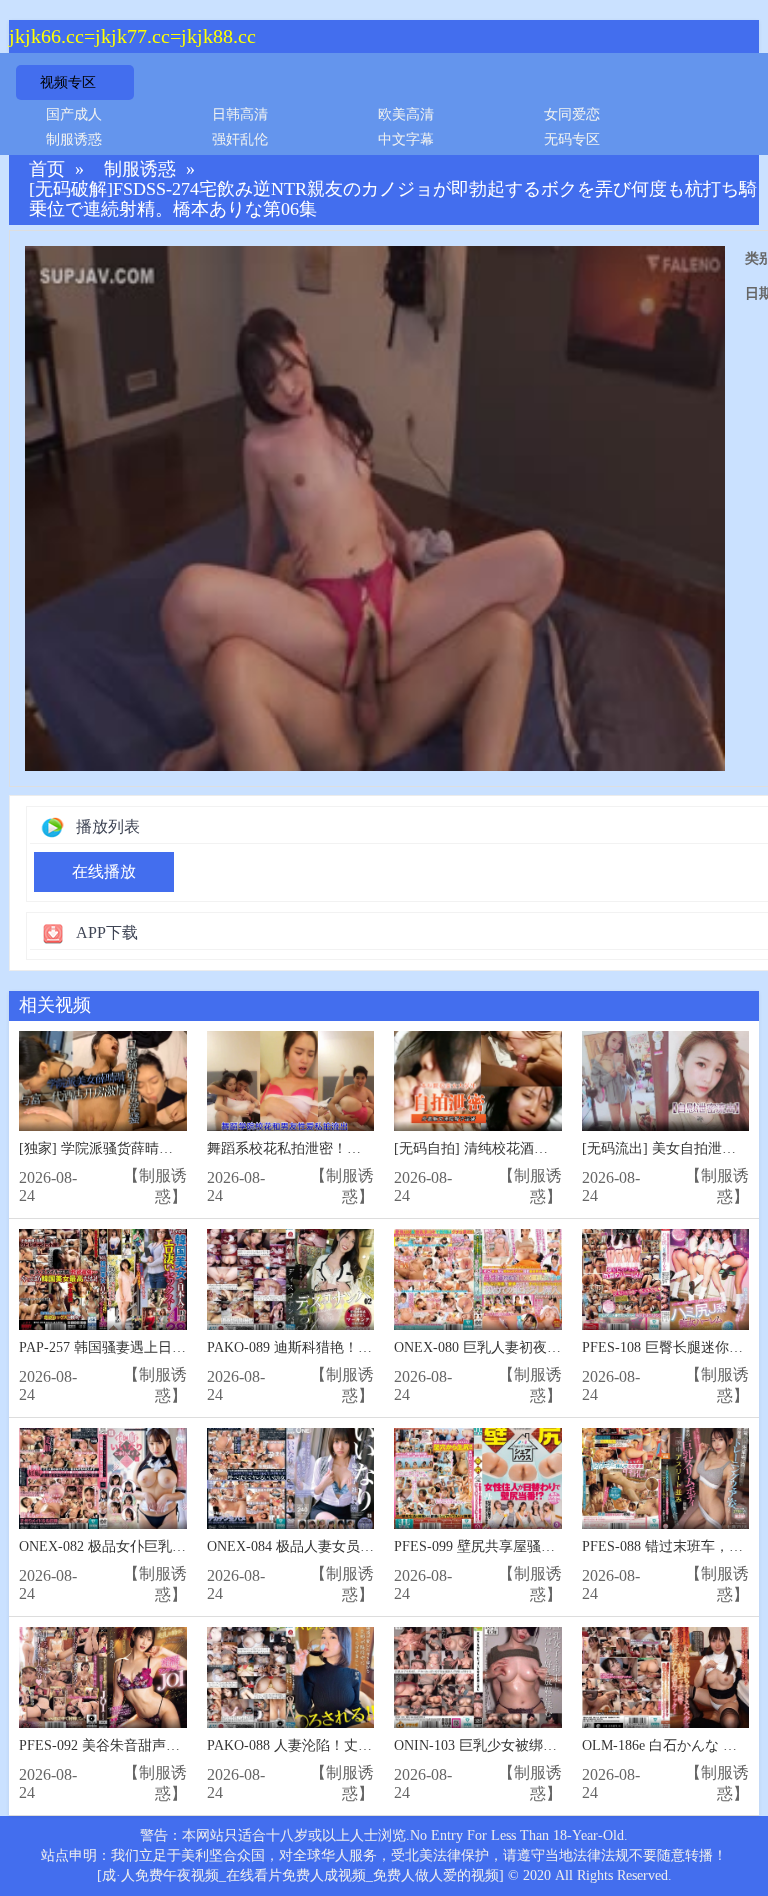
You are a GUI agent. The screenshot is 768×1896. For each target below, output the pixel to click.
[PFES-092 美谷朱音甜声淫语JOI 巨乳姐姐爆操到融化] (103, 1677)
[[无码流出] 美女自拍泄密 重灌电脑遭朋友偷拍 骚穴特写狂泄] (666, 1081)
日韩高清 (240, 114)
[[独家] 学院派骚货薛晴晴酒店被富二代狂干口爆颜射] (103, 1081)
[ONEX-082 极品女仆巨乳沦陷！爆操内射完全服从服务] (103, 1478)
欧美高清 (406, 114)
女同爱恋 (572, 114)
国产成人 (74, 114)
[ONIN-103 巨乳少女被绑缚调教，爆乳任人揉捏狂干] (478, 1677)
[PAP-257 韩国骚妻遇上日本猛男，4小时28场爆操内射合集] (103, 1279)
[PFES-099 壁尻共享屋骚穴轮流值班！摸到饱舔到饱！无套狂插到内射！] (478, 1478)
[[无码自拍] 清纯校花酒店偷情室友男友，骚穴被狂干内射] (478, 1081)
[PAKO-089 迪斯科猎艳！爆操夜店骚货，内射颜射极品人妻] (291, 1279)
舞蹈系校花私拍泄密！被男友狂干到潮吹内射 (347, 1148)
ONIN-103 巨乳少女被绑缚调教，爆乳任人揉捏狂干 (552, 1745)
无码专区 (572, 139)
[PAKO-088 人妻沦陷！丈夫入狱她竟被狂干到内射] (291, 1677)
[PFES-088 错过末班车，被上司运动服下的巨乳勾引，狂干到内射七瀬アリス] (666, 1478)
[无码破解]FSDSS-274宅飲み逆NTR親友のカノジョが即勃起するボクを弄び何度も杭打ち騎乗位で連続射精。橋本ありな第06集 (393, 199)
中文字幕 (406, 139)
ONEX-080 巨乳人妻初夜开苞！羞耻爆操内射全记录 (554, 1347)
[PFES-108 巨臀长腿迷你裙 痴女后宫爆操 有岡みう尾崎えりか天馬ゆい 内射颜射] (666, 1279)
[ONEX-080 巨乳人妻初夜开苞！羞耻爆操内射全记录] (478, 1279)
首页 (47, 169)
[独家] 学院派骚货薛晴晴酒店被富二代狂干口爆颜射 (180, 1148)
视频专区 (68, 82)
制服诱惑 (74, 139)
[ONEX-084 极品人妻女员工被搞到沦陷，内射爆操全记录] (291, 1478)
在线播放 (104, 871)
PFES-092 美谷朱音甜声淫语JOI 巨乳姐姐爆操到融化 (181, 1745)
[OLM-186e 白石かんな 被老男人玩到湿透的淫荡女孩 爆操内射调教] (666, 1677)
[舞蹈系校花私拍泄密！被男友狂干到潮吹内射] (291, 1081)
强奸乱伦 (240, 139)
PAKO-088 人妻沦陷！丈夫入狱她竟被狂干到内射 (359, 1745)
